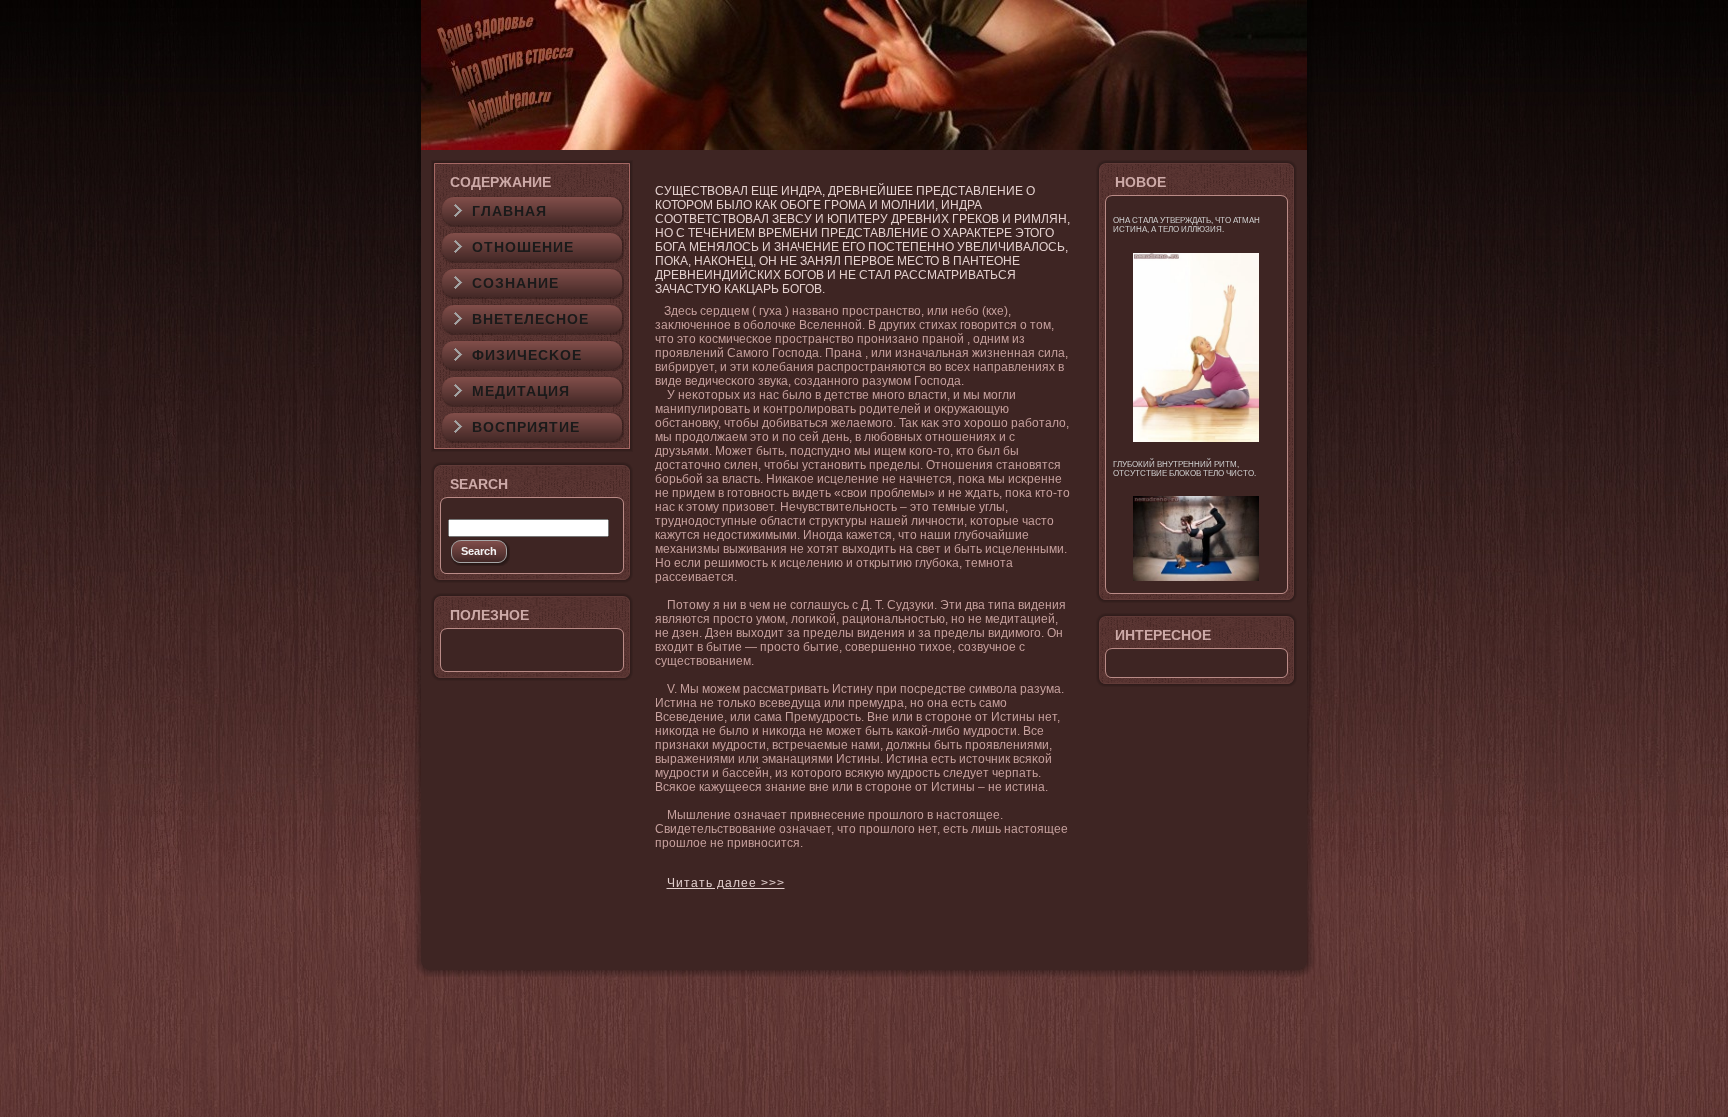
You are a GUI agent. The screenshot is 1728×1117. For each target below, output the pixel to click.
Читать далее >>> (726, 883)
